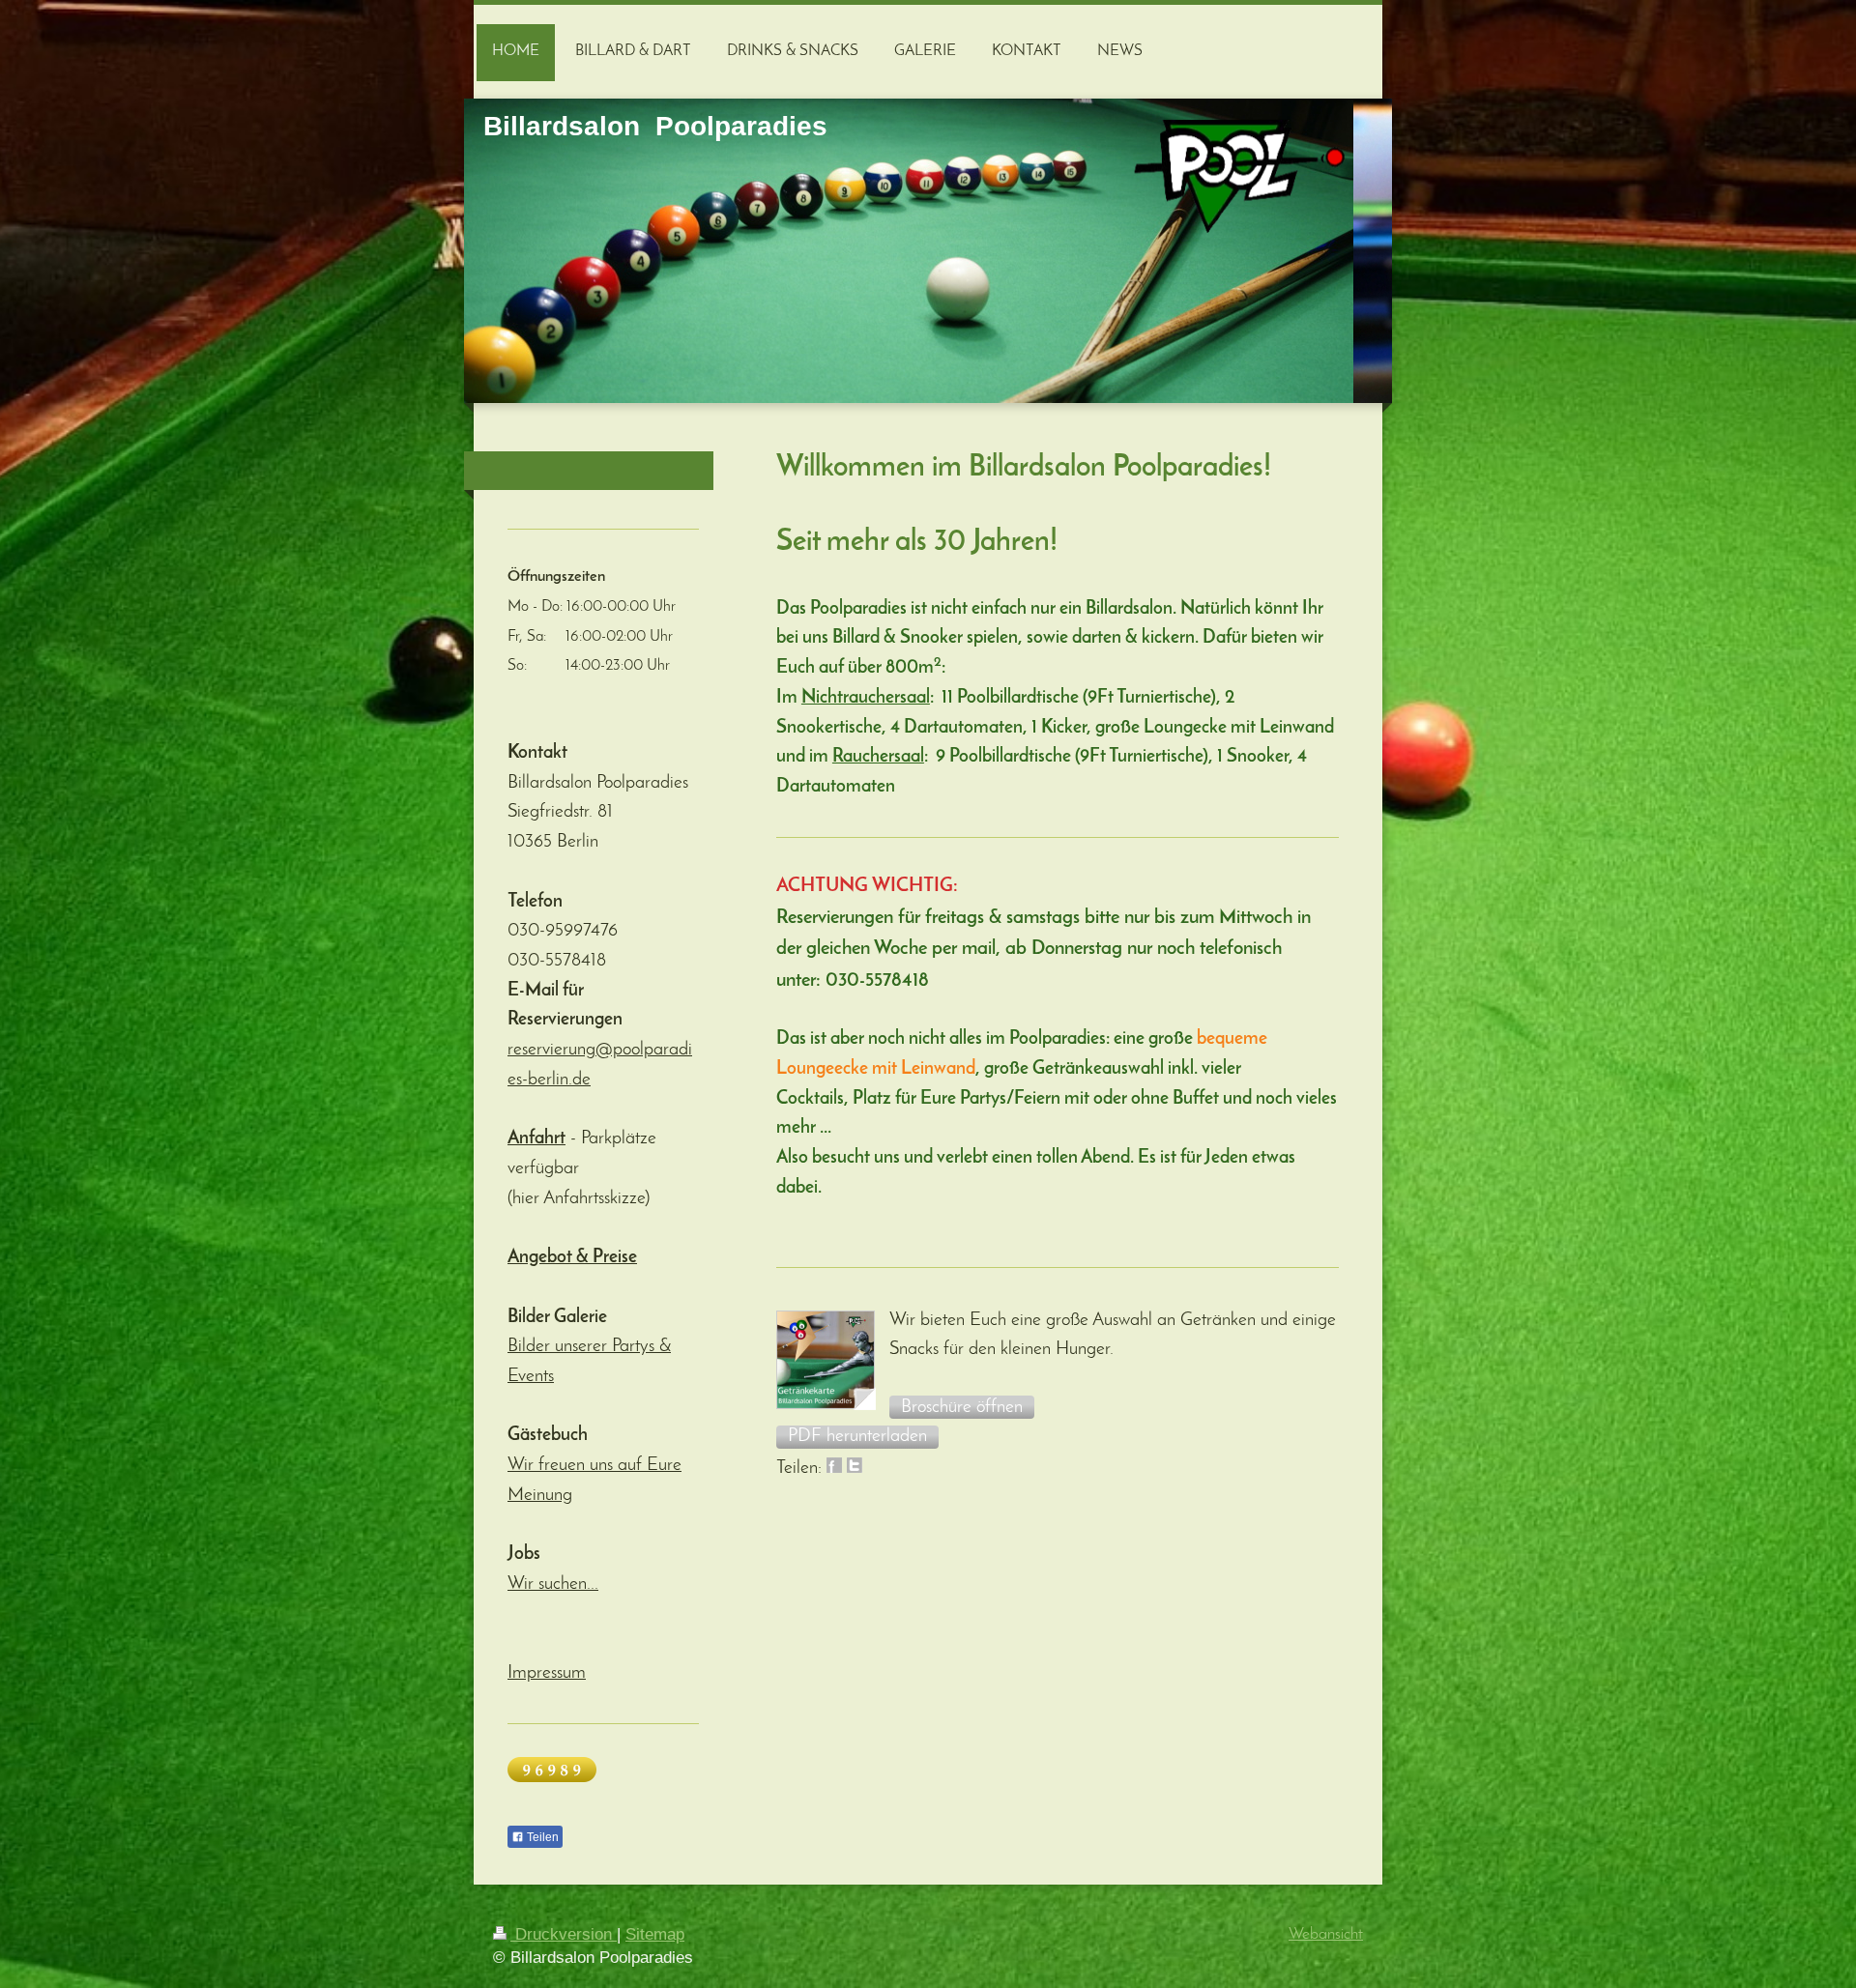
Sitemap (655, 1934)
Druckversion (564, 1934)
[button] (962, 1407)
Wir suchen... (553, 1585)
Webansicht (1326, 1934)
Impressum (547, 1673)
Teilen (541, 1837)
